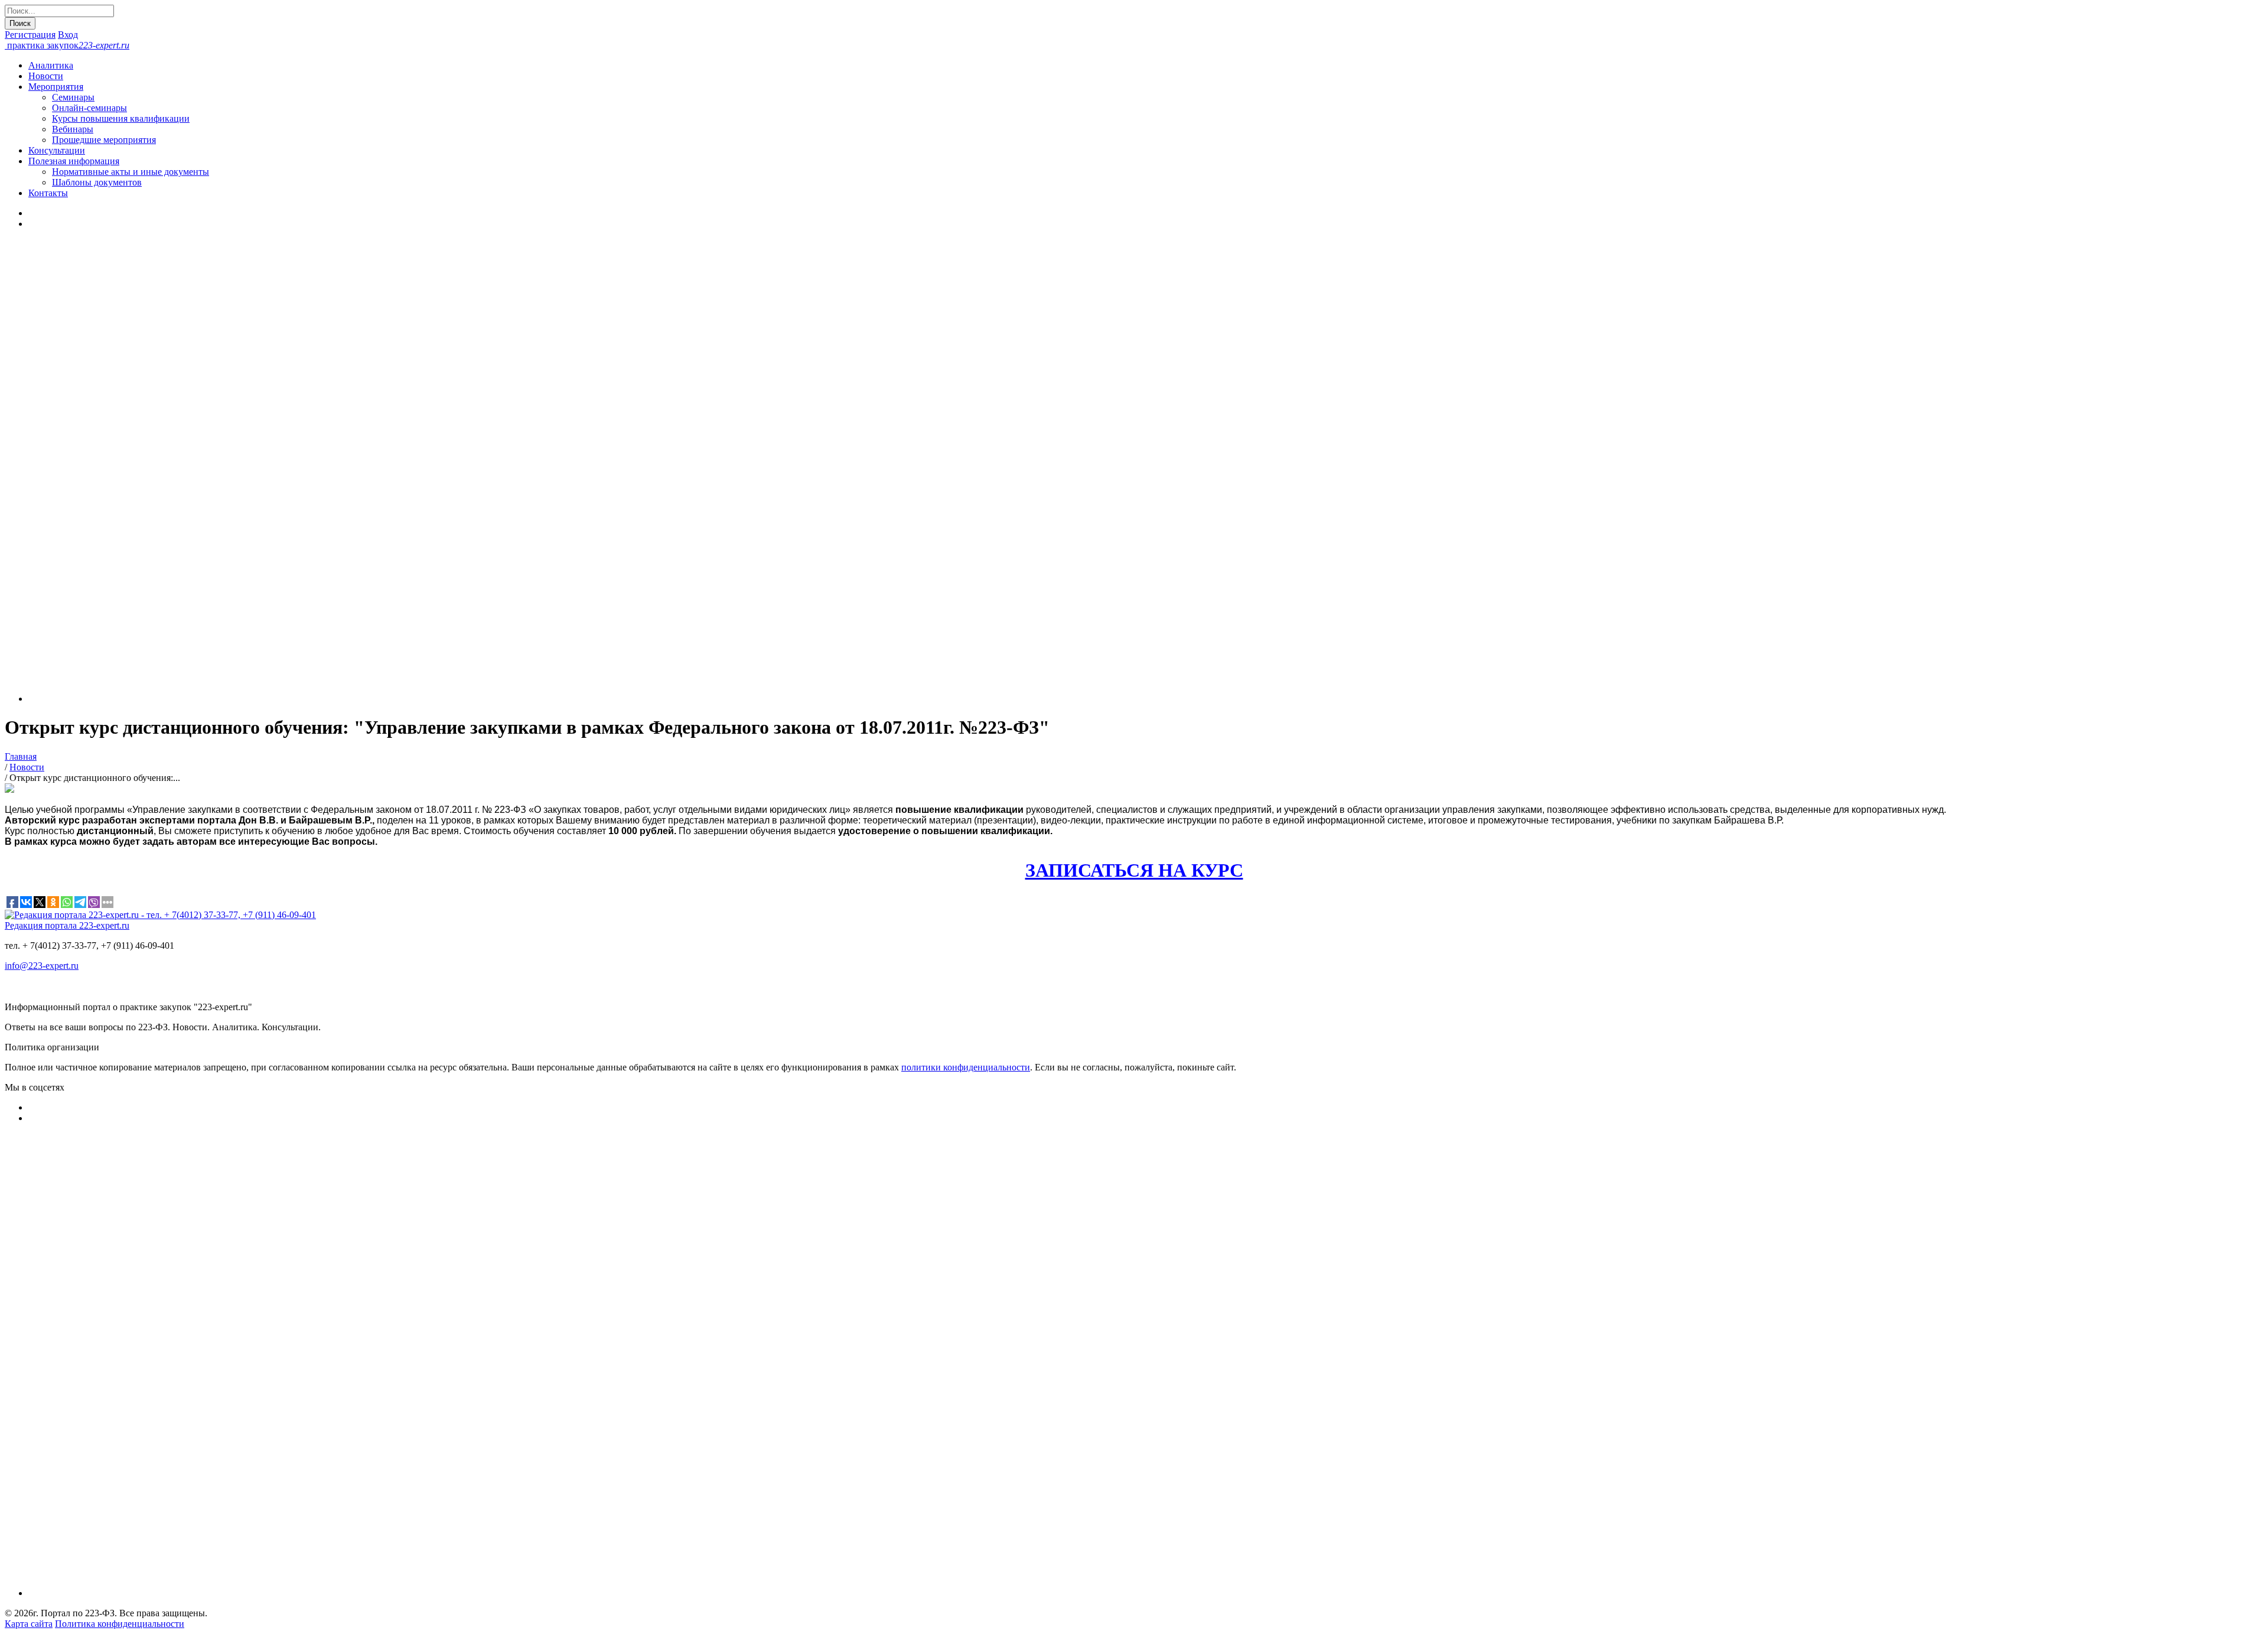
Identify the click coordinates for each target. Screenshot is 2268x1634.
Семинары (73, 97)
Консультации (57, 150)
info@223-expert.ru (42, 966)
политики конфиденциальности (966, 1067)
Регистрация (30, 35)
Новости (46, 76)
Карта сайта (29, 1624)
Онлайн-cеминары (89, 108)
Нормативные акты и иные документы (131, 172)
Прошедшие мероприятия (104, 140)
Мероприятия (56, 87)
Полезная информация (74, 161)
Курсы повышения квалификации (121, 118)
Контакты (48, 193)
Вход (68, 35)
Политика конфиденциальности (120, 1624)
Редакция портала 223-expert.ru (67, 925)
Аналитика (51, 65)
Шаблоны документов (97, 182)
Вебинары (73, 129)
